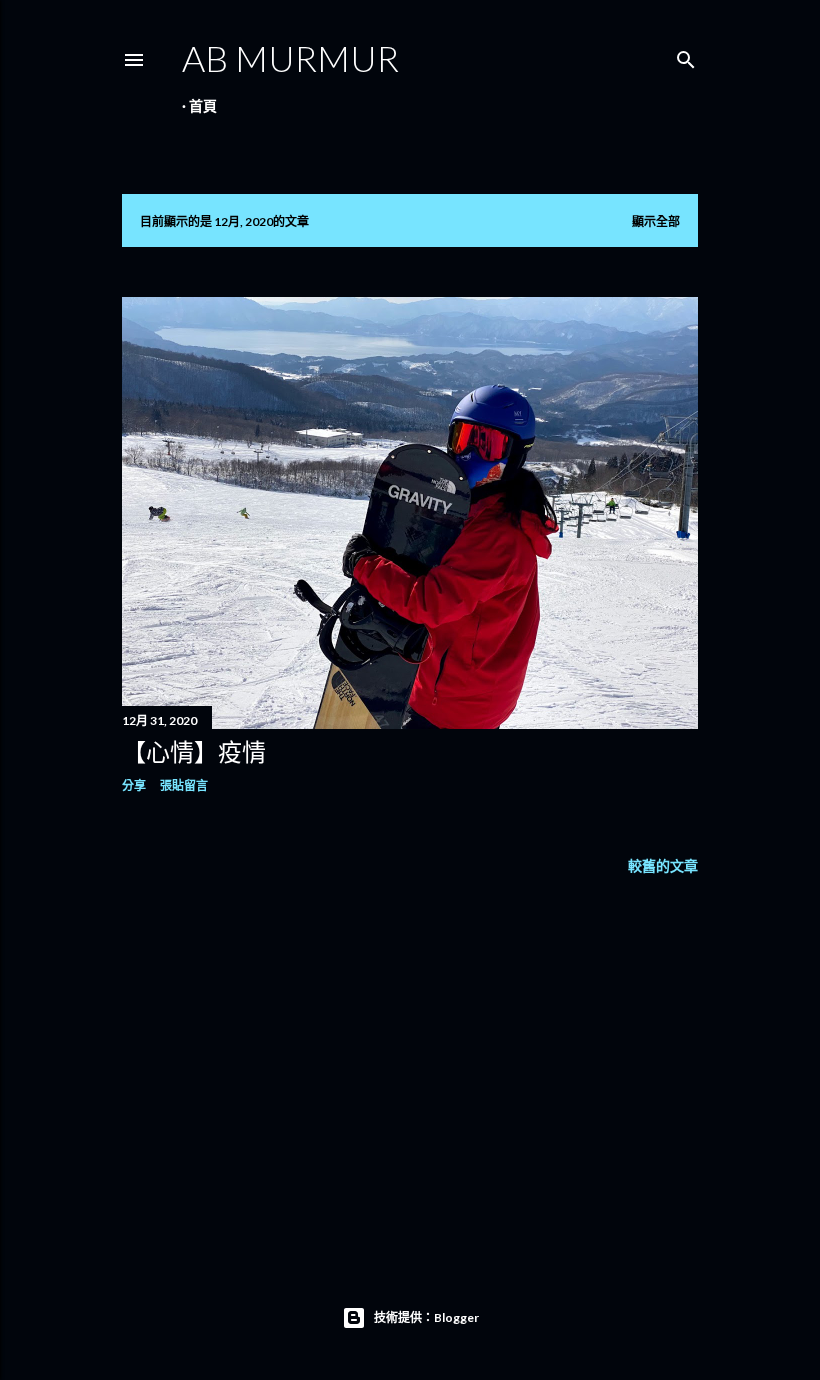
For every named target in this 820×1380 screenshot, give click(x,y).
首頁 (203, 105)
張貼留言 (184, 785)
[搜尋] (686, 55)
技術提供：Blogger (426, 1317)
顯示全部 (656, 221)
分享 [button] (134, 785)
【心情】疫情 (194, 751)
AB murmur (290, 58)
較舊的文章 (663, 865)
